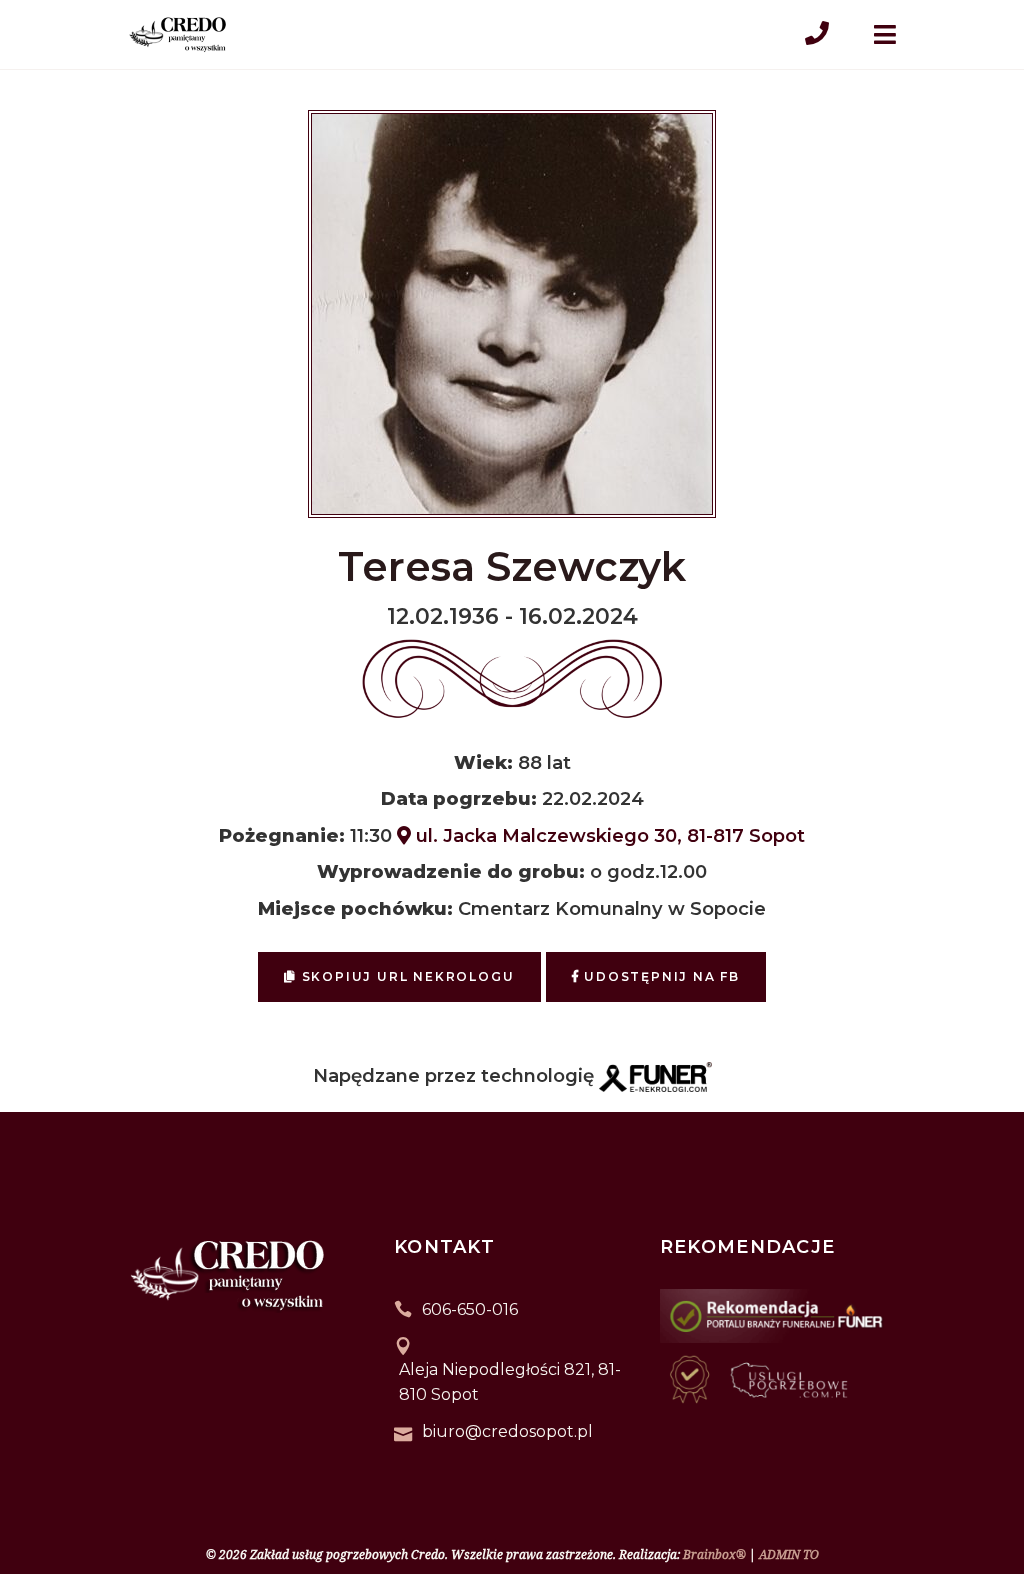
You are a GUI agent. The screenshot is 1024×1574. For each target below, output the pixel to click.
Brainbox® (714, 1554)
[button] (40, 1470)
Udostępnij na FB (659, 976)
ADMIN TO (789, 1554)
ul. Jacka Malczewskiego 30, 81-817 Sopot (608, 835)
